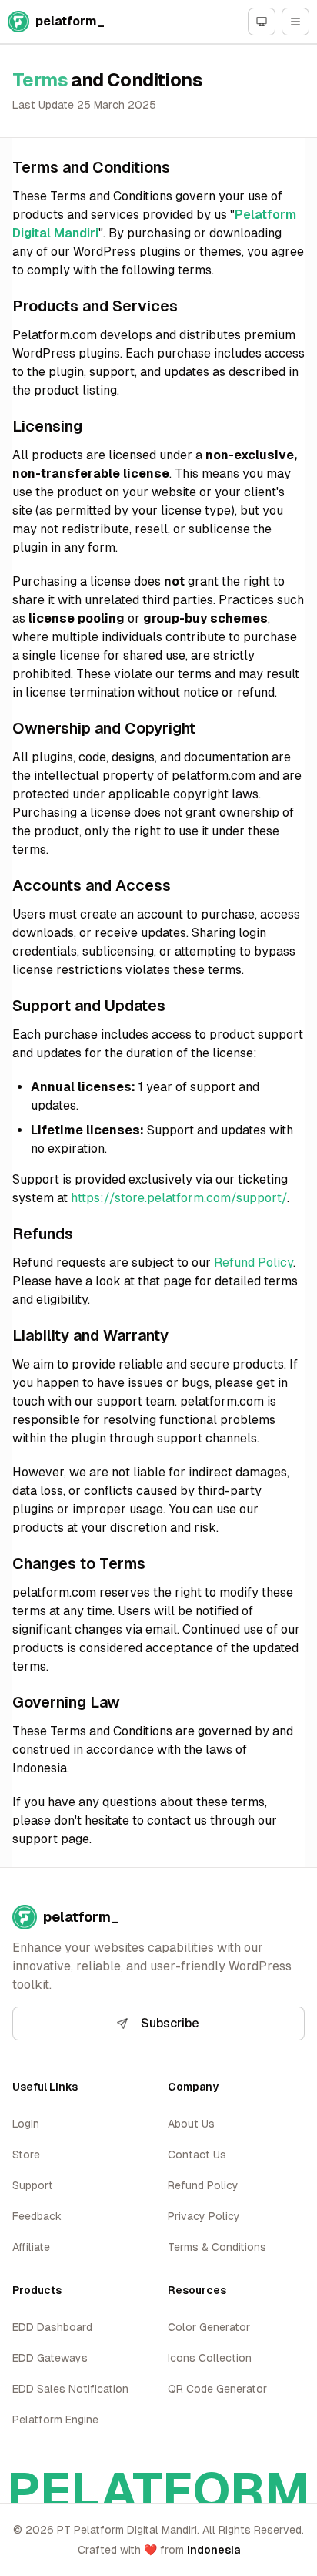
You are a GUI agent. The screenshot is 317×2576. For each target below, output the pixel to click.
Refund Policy (254, 1263)
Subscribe (170, 2023)
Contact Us (197, 2155)
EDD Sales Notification (70, 2389)
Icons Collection (210, 2358)
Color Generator (209, 2327)
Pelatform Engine (55, 2420)
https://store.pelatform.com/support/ (179, 1198)
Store (26, 2155)
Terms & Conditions (217, 2247)
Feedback (37, 2216)
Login (26, 2124)
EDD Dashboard (52, 2327)
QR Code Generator (217, 2389)
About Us (191, 2124)
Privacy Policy (204, 2216)
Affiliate (31, 2247)
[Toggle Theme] (262, 22)
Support (33, 2185)
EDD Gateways (50, 2358)
